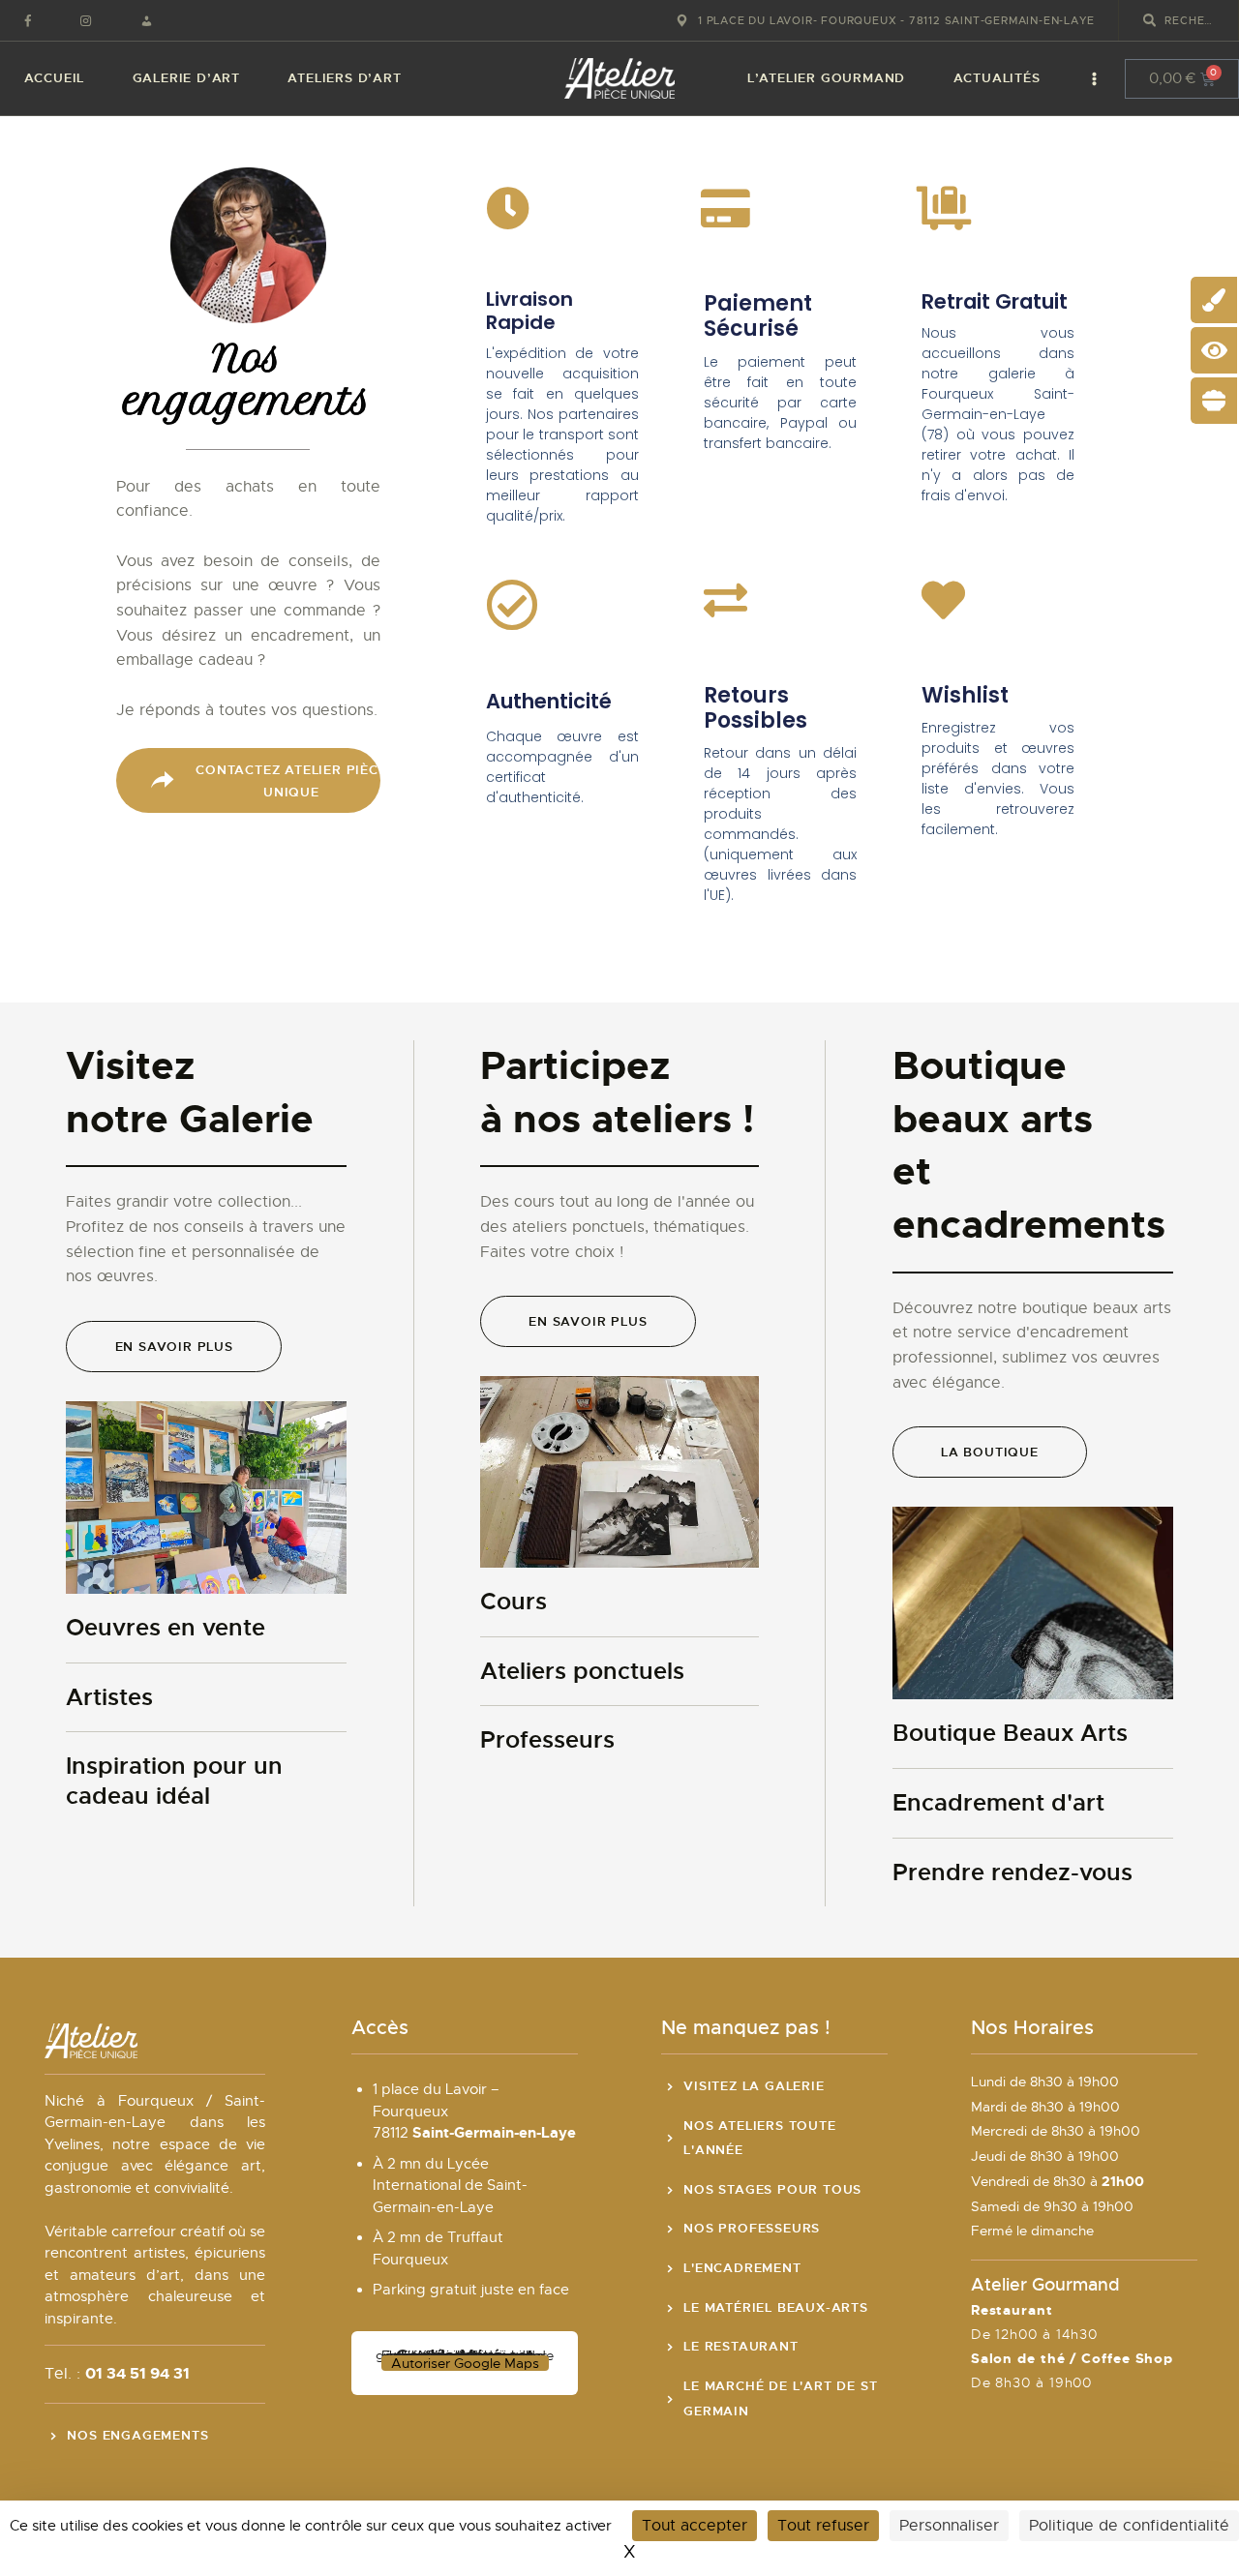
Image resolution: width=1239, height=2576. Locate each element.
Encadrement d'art (998, 1803)
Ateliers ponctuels (582, 1671)
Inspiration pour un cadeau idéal (174, 1781)
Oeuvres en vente (166, 1628)
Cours (514, 1602)
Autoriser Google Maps (465, 2363)
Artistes (109, 1697)
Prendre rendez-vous (1012, 1872)
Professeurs (547, 1740)
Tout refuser (823, 2526)
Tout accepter (695, 2526)
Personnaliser (949, 2526)
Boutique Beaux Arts (1010, 1733)
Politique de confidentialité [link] (1129, 2526)
